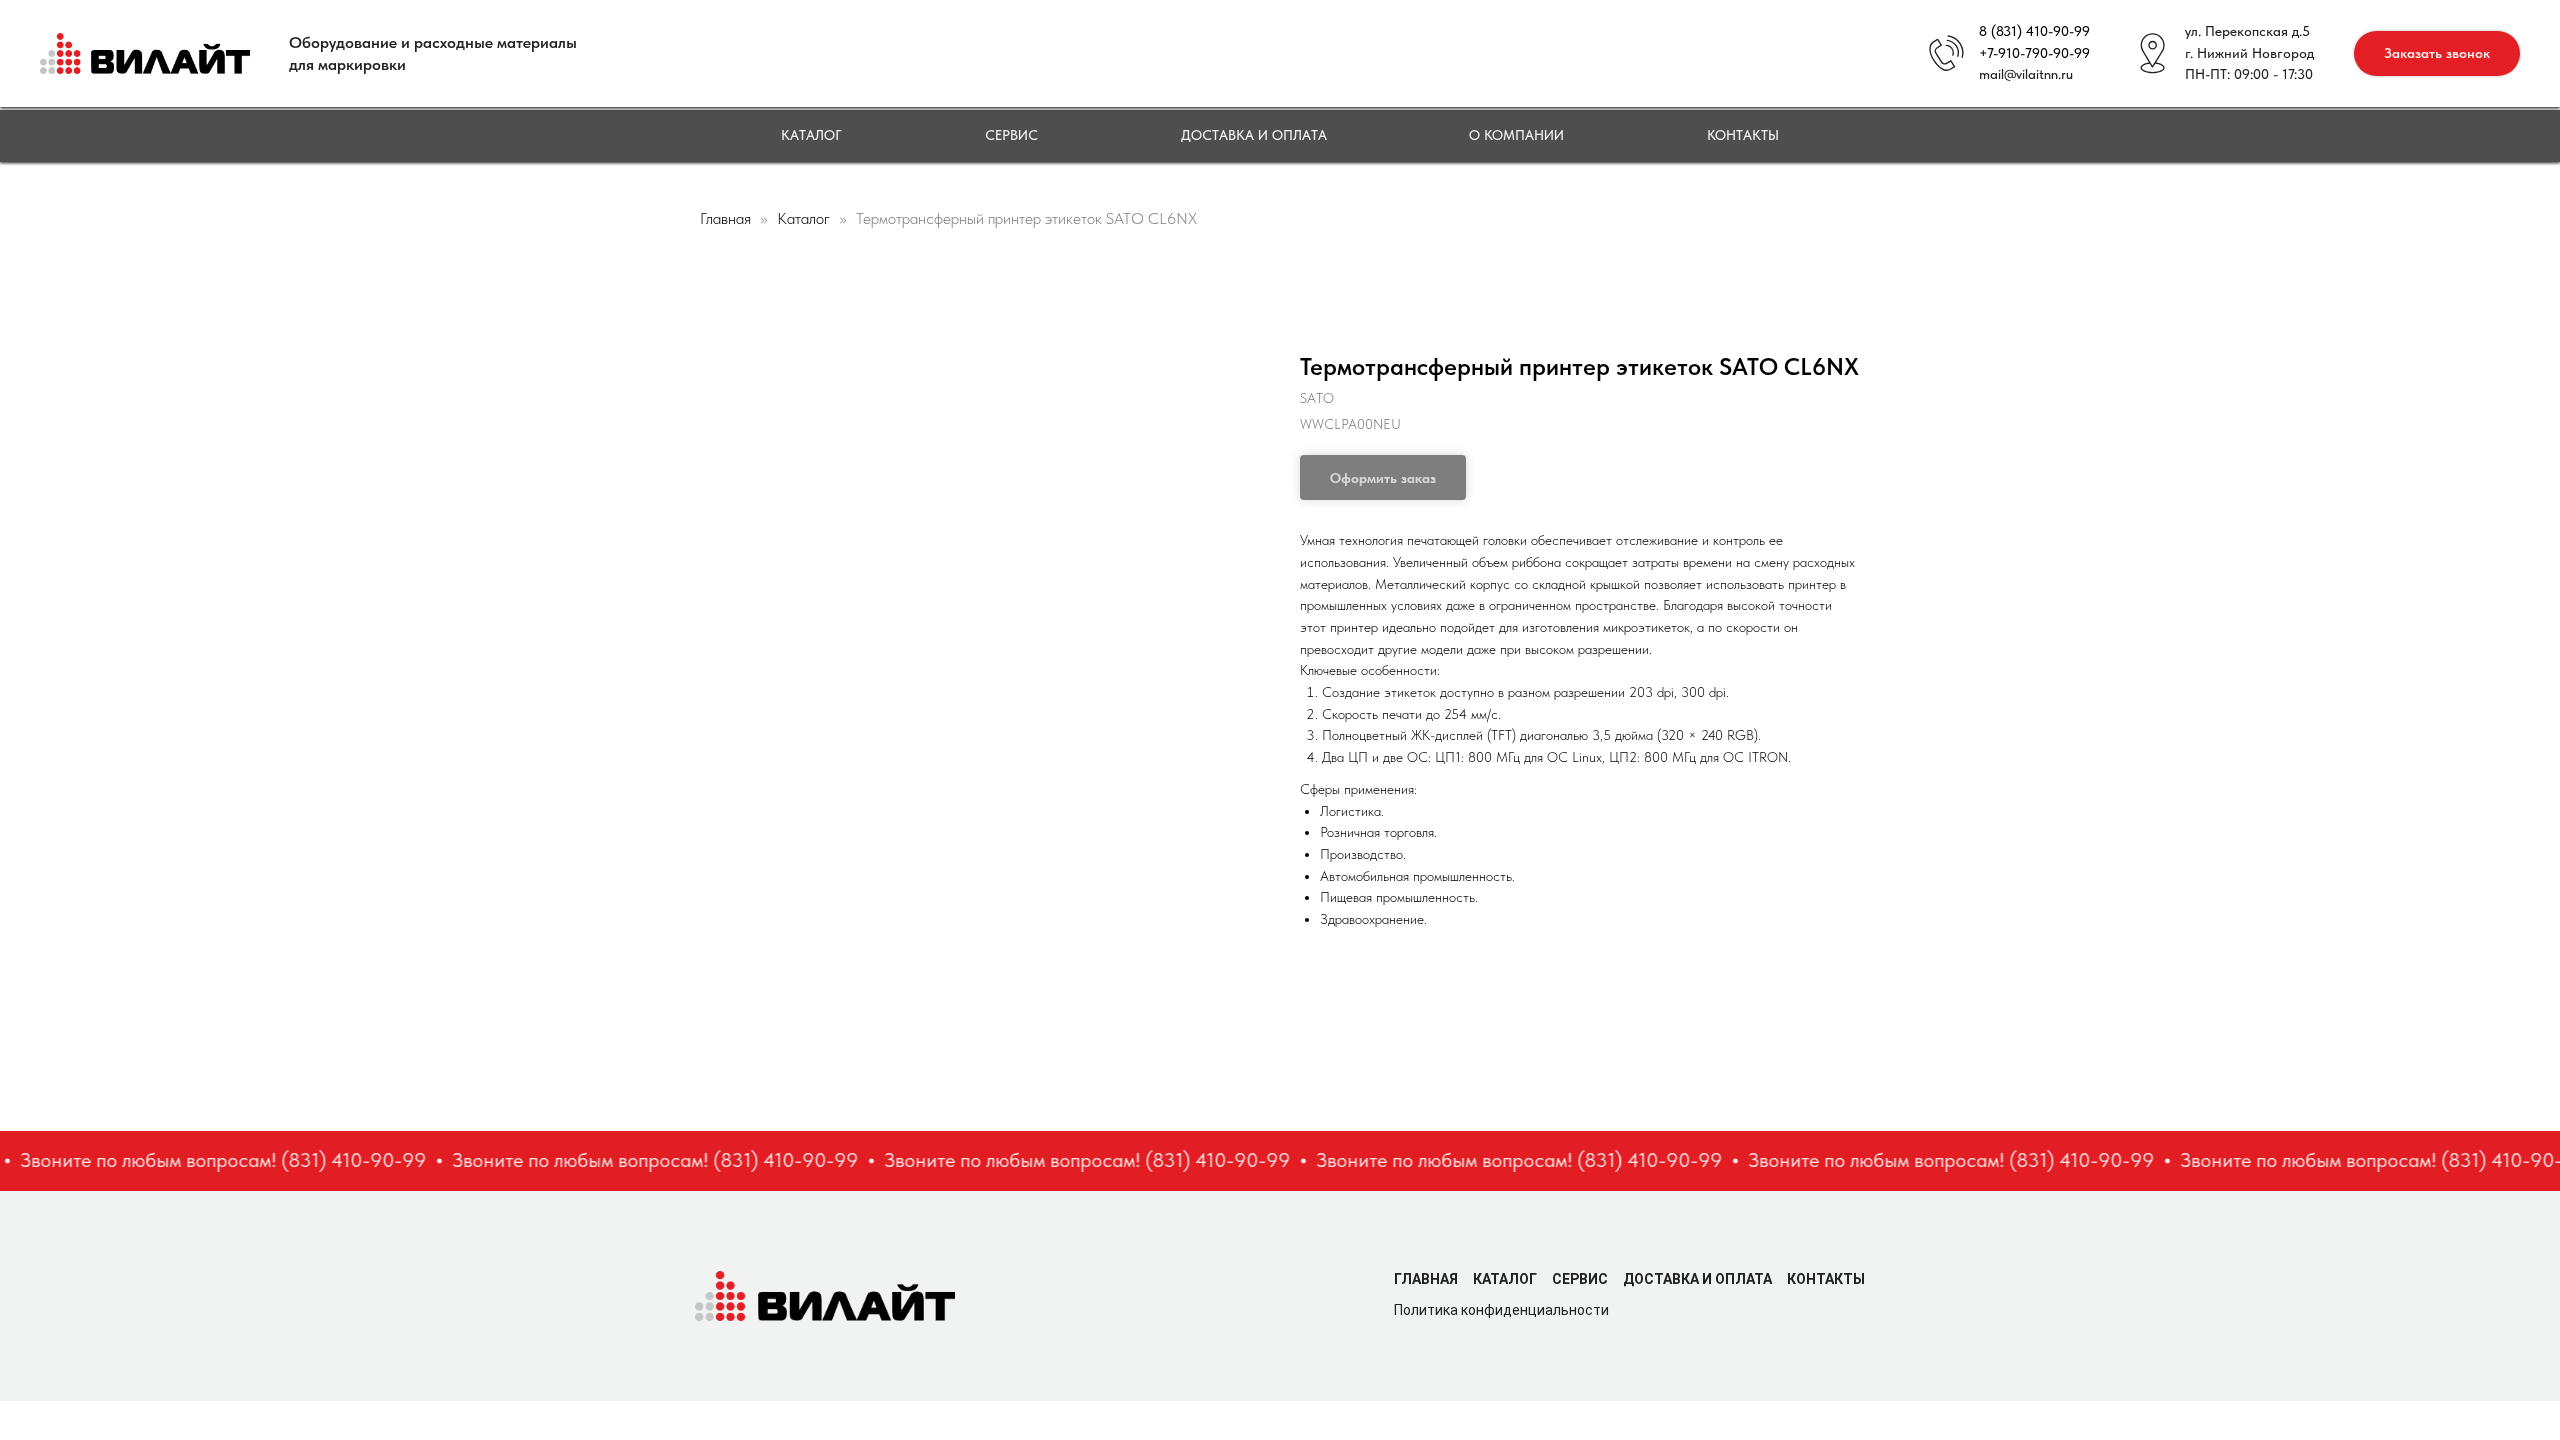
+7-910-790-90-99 (2034, 53)
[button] (2437, 53)
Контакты (1743, 135)
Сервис (1011, 135)
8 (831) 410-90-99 (2034, 31)
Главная (725, 218)
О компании (1516, 135)
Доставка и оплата (1254, 135)
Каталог (811, 135)
